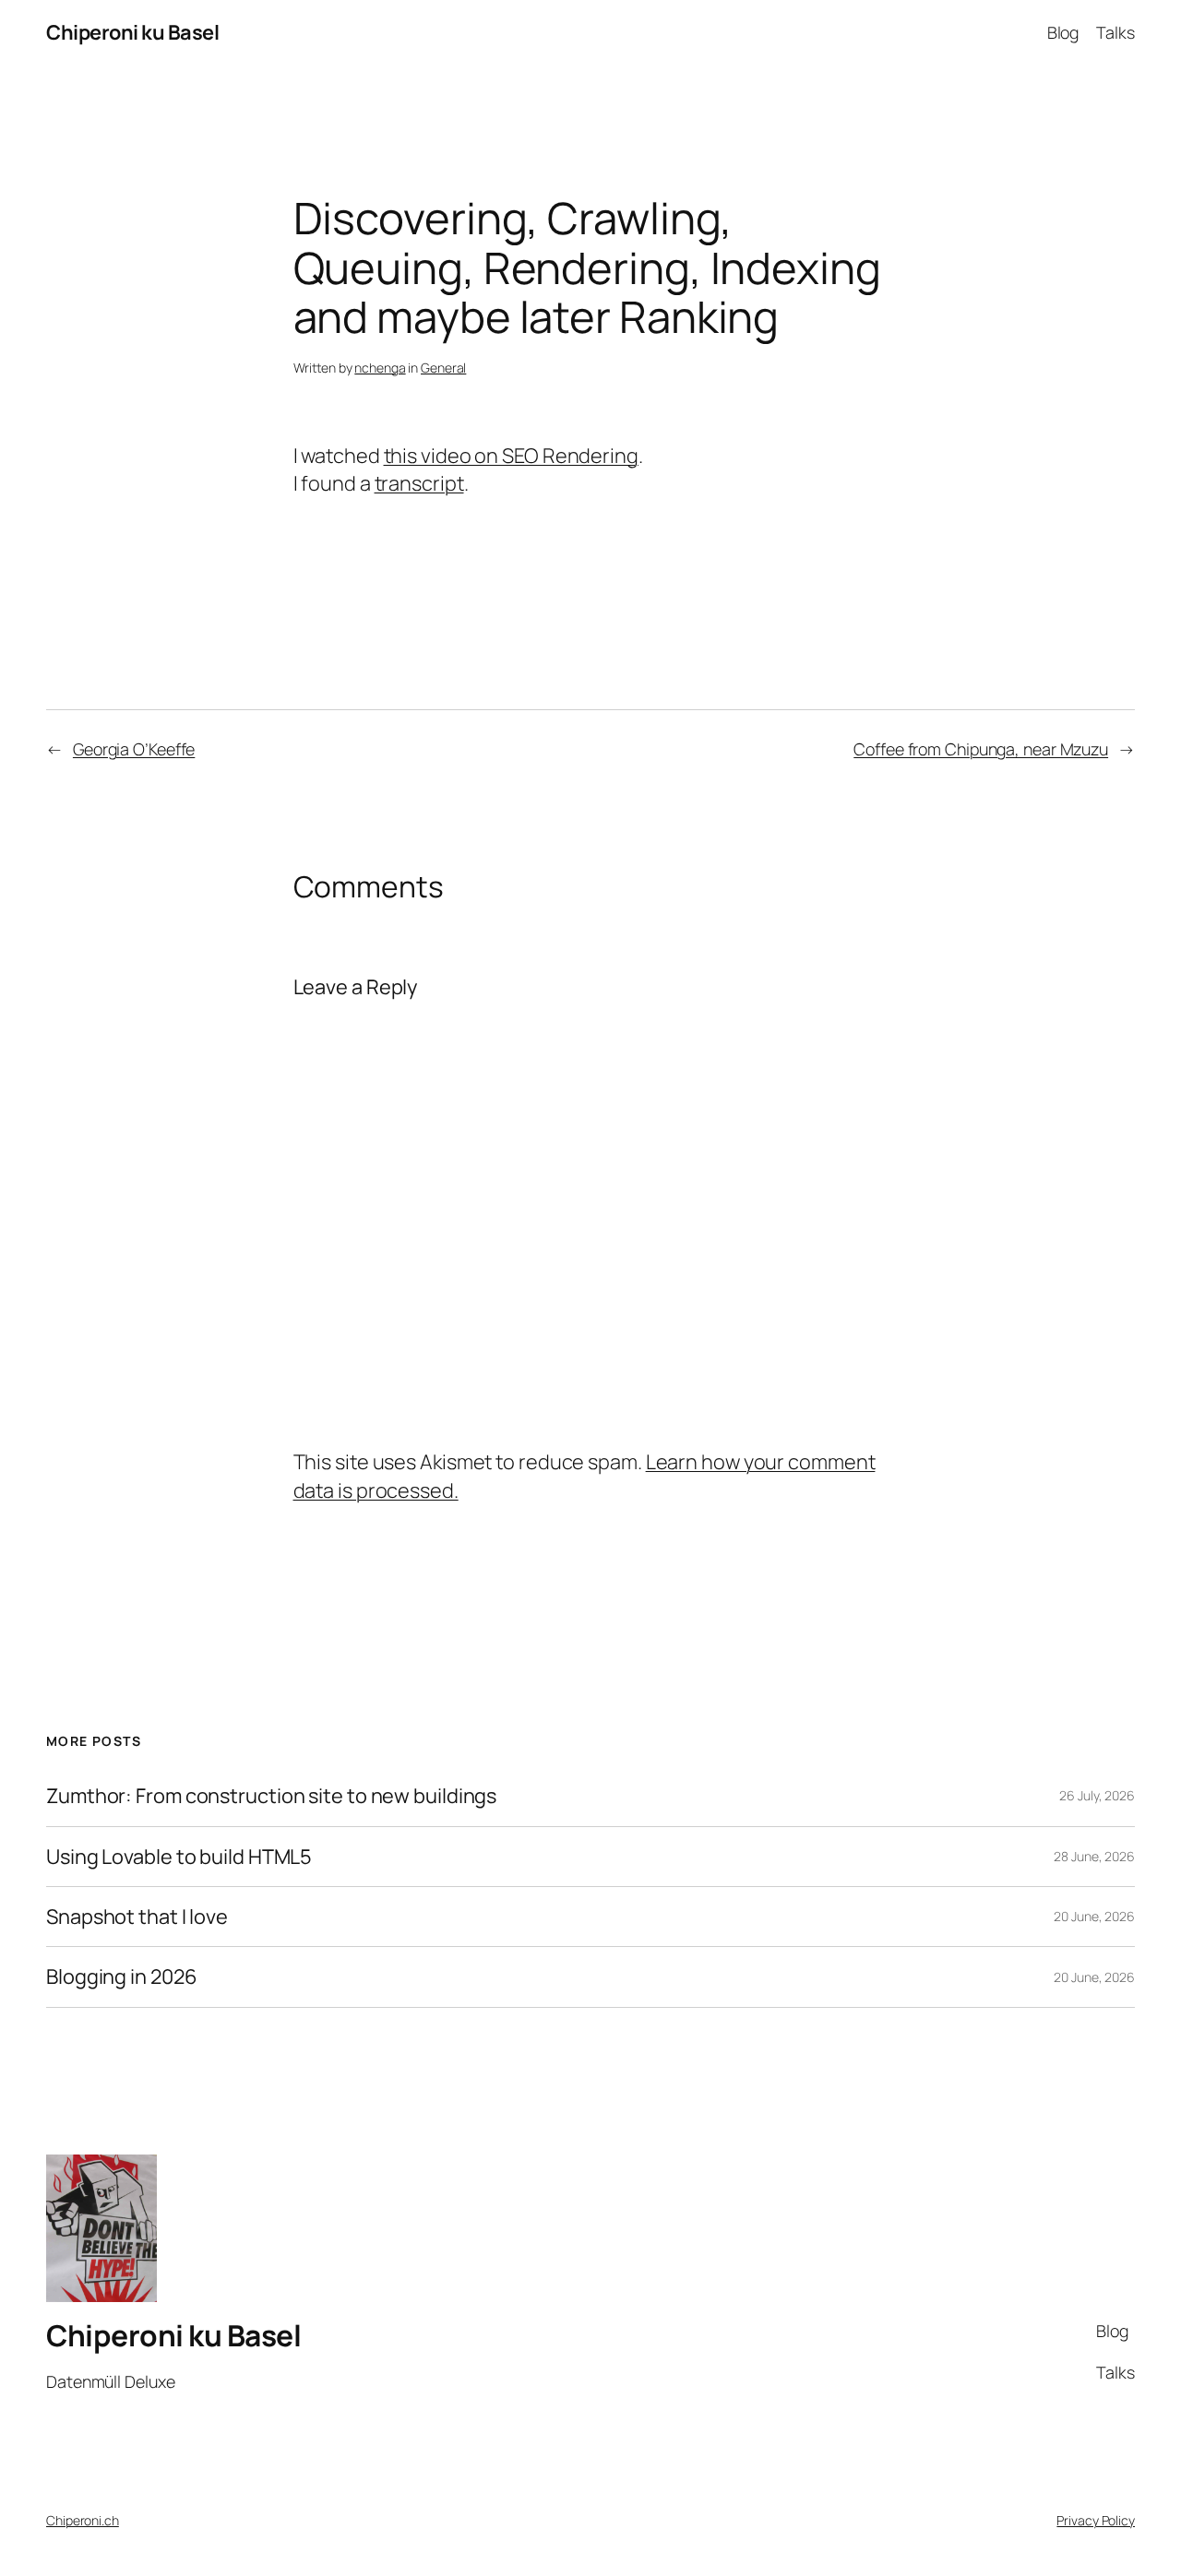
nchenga (380, 368)
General (443, 368)
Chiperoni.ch (83, 2520)
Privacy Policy (1096, 2520)
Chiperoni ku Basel (132, 32)
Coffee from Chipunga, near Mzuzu (981, 749)
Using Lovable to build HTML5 (179, 1857)
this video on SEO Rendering (511, 456)
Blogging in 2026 (121, 1977)
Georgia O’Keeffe (134, 749)
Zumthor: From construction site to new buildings (271, 1796)
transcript (419, 483)
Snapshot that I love (137, 1917)
